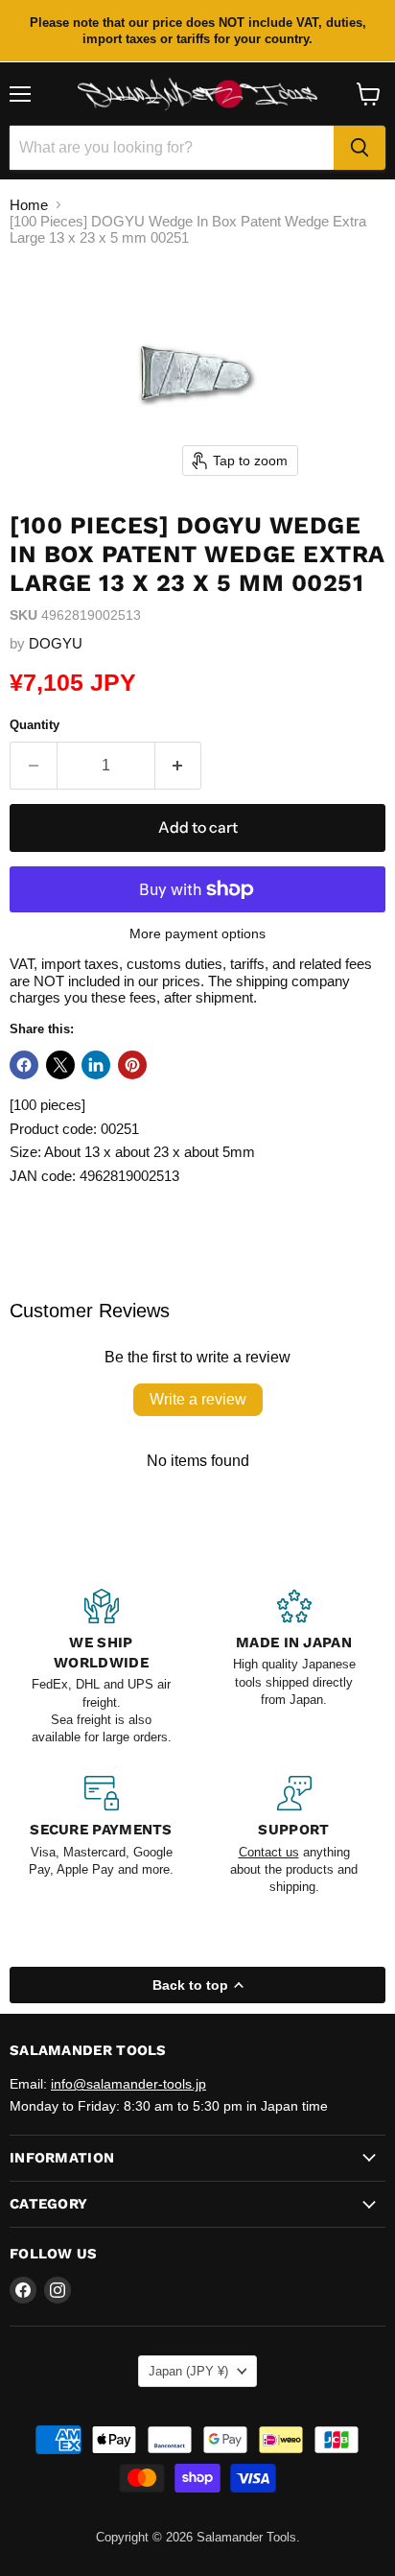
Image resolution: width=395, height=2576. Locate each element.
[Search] (360, 148)
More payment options (197, 934)
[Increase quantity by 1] (179, 766)
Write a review (198, 1399)
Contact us (269, 1852)
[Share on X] (60, 1065)
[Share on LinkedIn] (96, 1065)
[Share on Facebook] (24, 1065)
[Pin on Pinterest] (132, 1065)
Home (29, 205)
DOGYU (56, 643)
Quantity (35, 725)
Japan (188, 2371)
